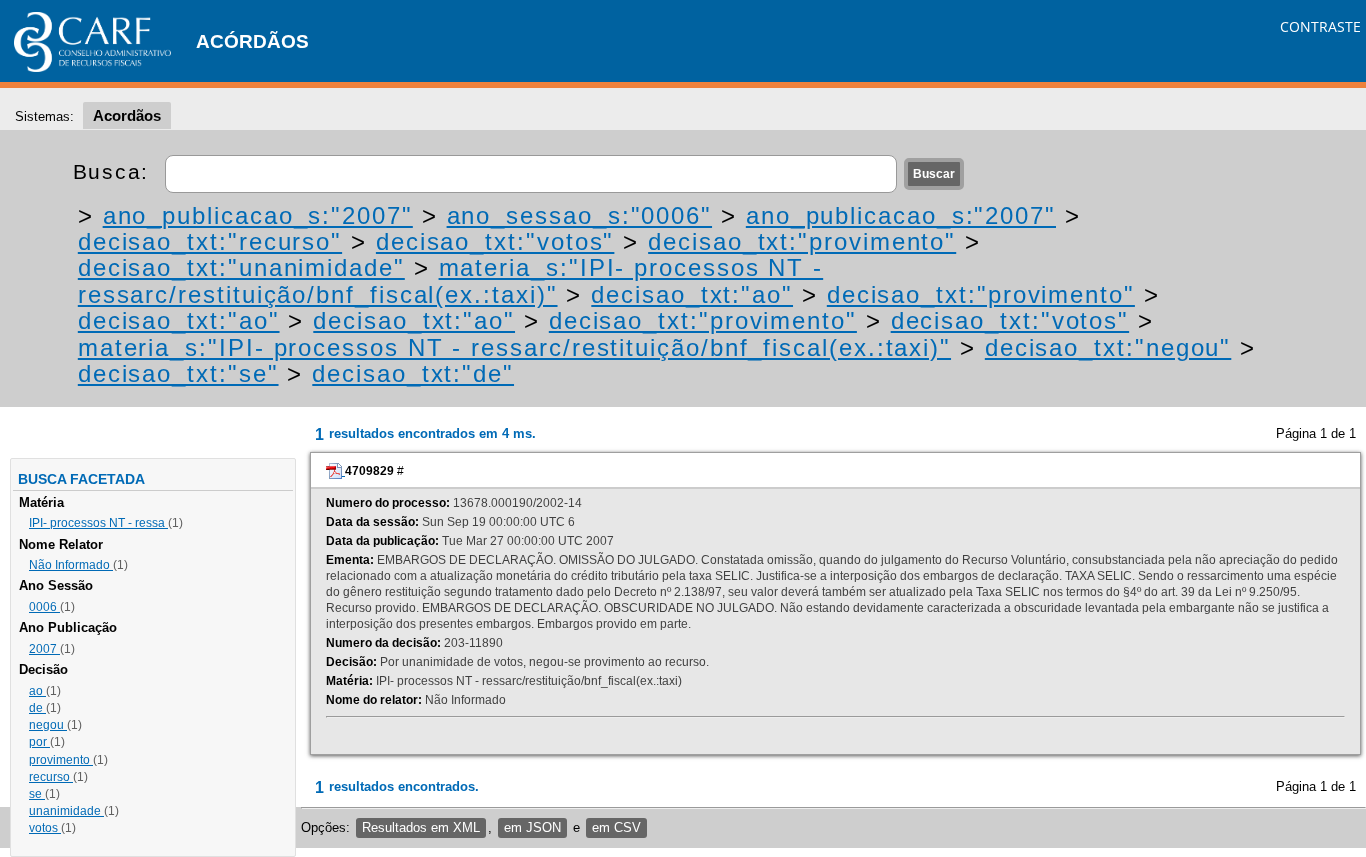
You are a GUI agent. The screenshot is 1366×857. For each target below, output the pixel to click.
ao (37, 691)
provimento (61, 760)
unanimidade (66, 811)
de (37, 708)
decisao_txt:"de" (413, 373)
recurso (51, 777)
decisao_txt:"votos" (495, 241)
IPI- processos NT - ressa (98, 523)
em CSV (616, 827)
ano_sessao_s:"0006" (579, 215)
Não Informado (71, 565)
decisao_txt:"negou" (1108, 347)
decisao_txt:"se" (178, 373)
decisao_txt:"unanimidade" (241, 267)
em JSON (532, 827)
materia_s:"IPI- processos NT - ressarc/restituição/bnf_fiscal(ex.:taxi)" (450, 280)
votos (45, 828)
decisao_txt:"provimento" (802, 241)
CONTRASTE (1320, 26)
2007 (44, 649)
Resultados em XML (421, 827)
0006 (44, 607)
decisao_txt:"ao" (692, 294)
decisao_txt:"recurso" (210, 241)
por (39, 742)
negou (48, 725)
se (37, 794)
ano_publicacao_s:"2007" (258, 215)
